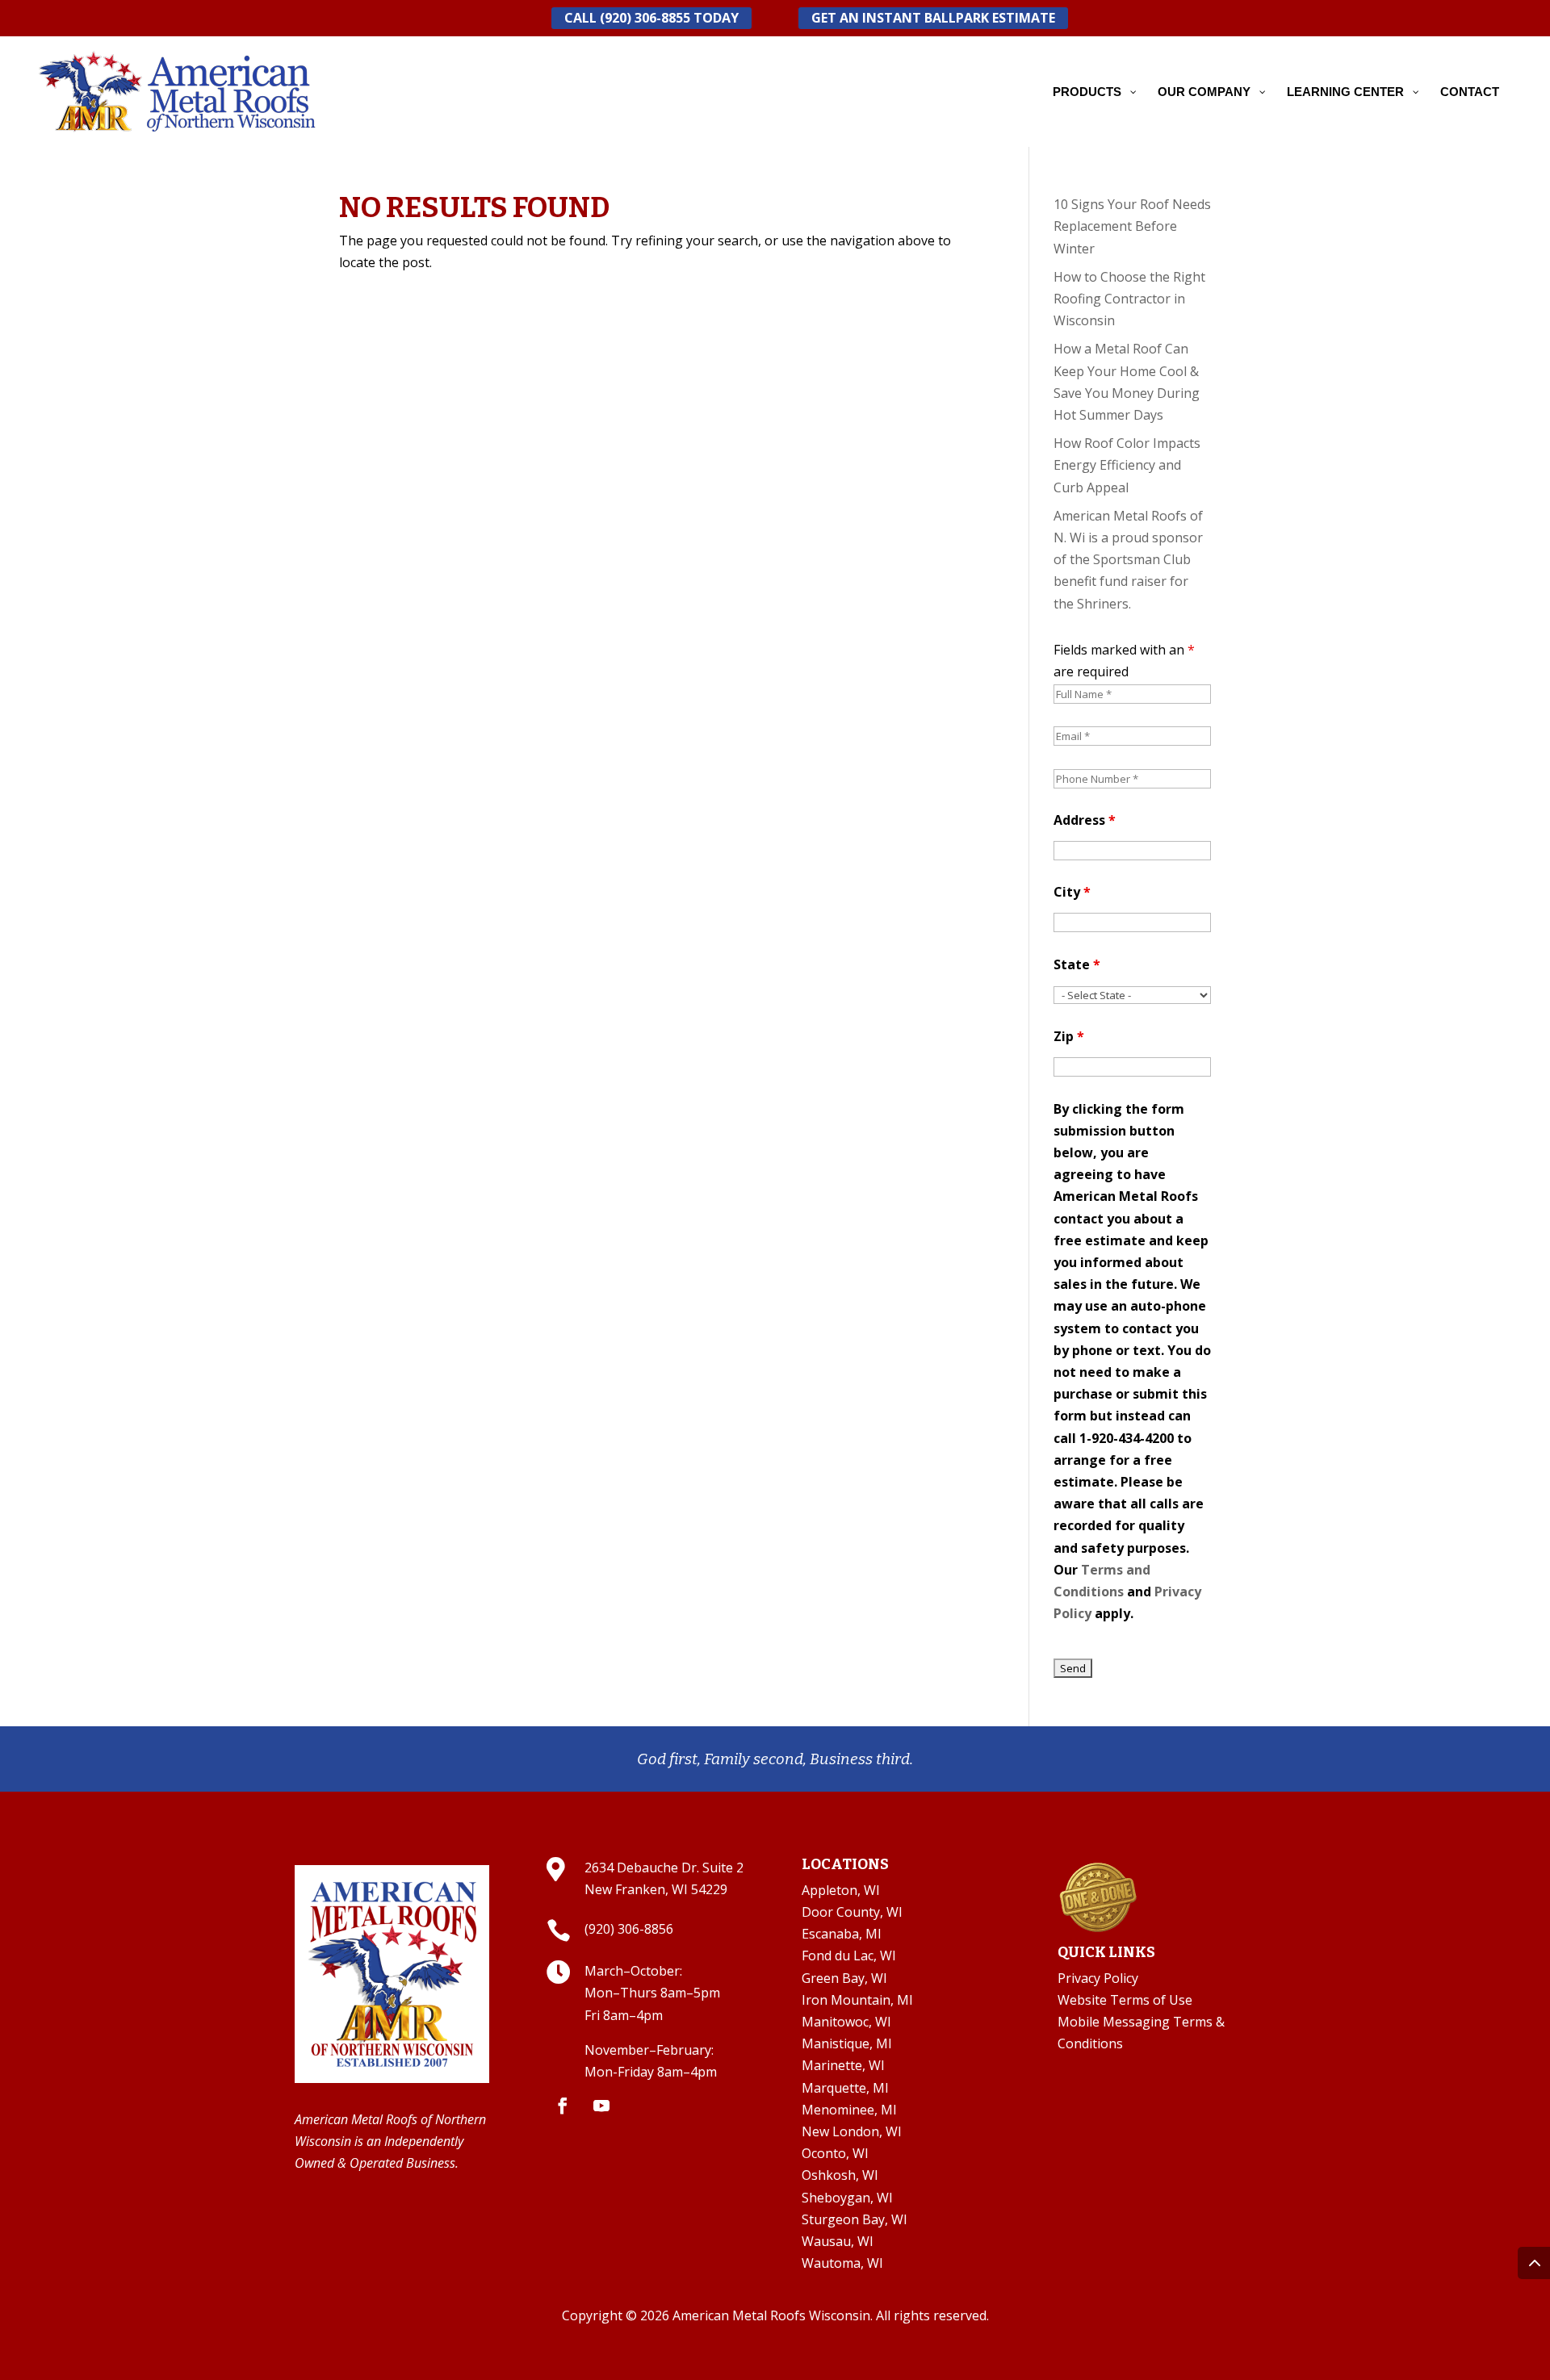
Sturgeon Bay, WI (855, 2219)
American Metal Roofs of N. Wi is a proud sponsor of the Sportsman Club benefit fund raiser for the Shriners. (1128, 560)
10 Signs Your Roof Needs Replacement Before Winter (1132, 226)
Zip (1069, 1036)
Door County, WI (852, 1912)
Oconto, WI (835, 2153)
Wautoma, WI (842, 2263)
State (1077, 964)
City (1072, 892)
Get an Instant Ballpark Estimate (933, 18)
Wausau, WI (838, 2241)
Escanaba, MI (842, 1934)
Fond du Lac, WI (849, 1955)
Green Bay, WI (844, 1978)
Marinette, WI (843, 2065)
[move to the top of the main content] (1534, 2263)
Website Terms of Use (1125, 2000)
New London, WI (852, 2131)
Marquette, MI (845, 2088)
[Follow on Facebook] (563, 2106)
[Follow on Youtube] (601, 2106)
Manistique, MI (847, 2043)
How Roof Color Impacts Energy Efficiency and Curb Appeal (1127, 465)
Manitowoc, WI (846, 2022)
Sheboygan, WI (847, 2198)
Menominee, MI (849, 2110)
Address (1085, 820)
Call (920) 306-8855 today (651, 18)
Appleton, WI (841, 1890)
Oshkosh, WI (840, 2175)
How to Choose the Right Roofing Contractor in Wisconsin (1129, 299)
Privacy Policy (1098, 1978)
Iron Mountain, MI (857, 2000)
